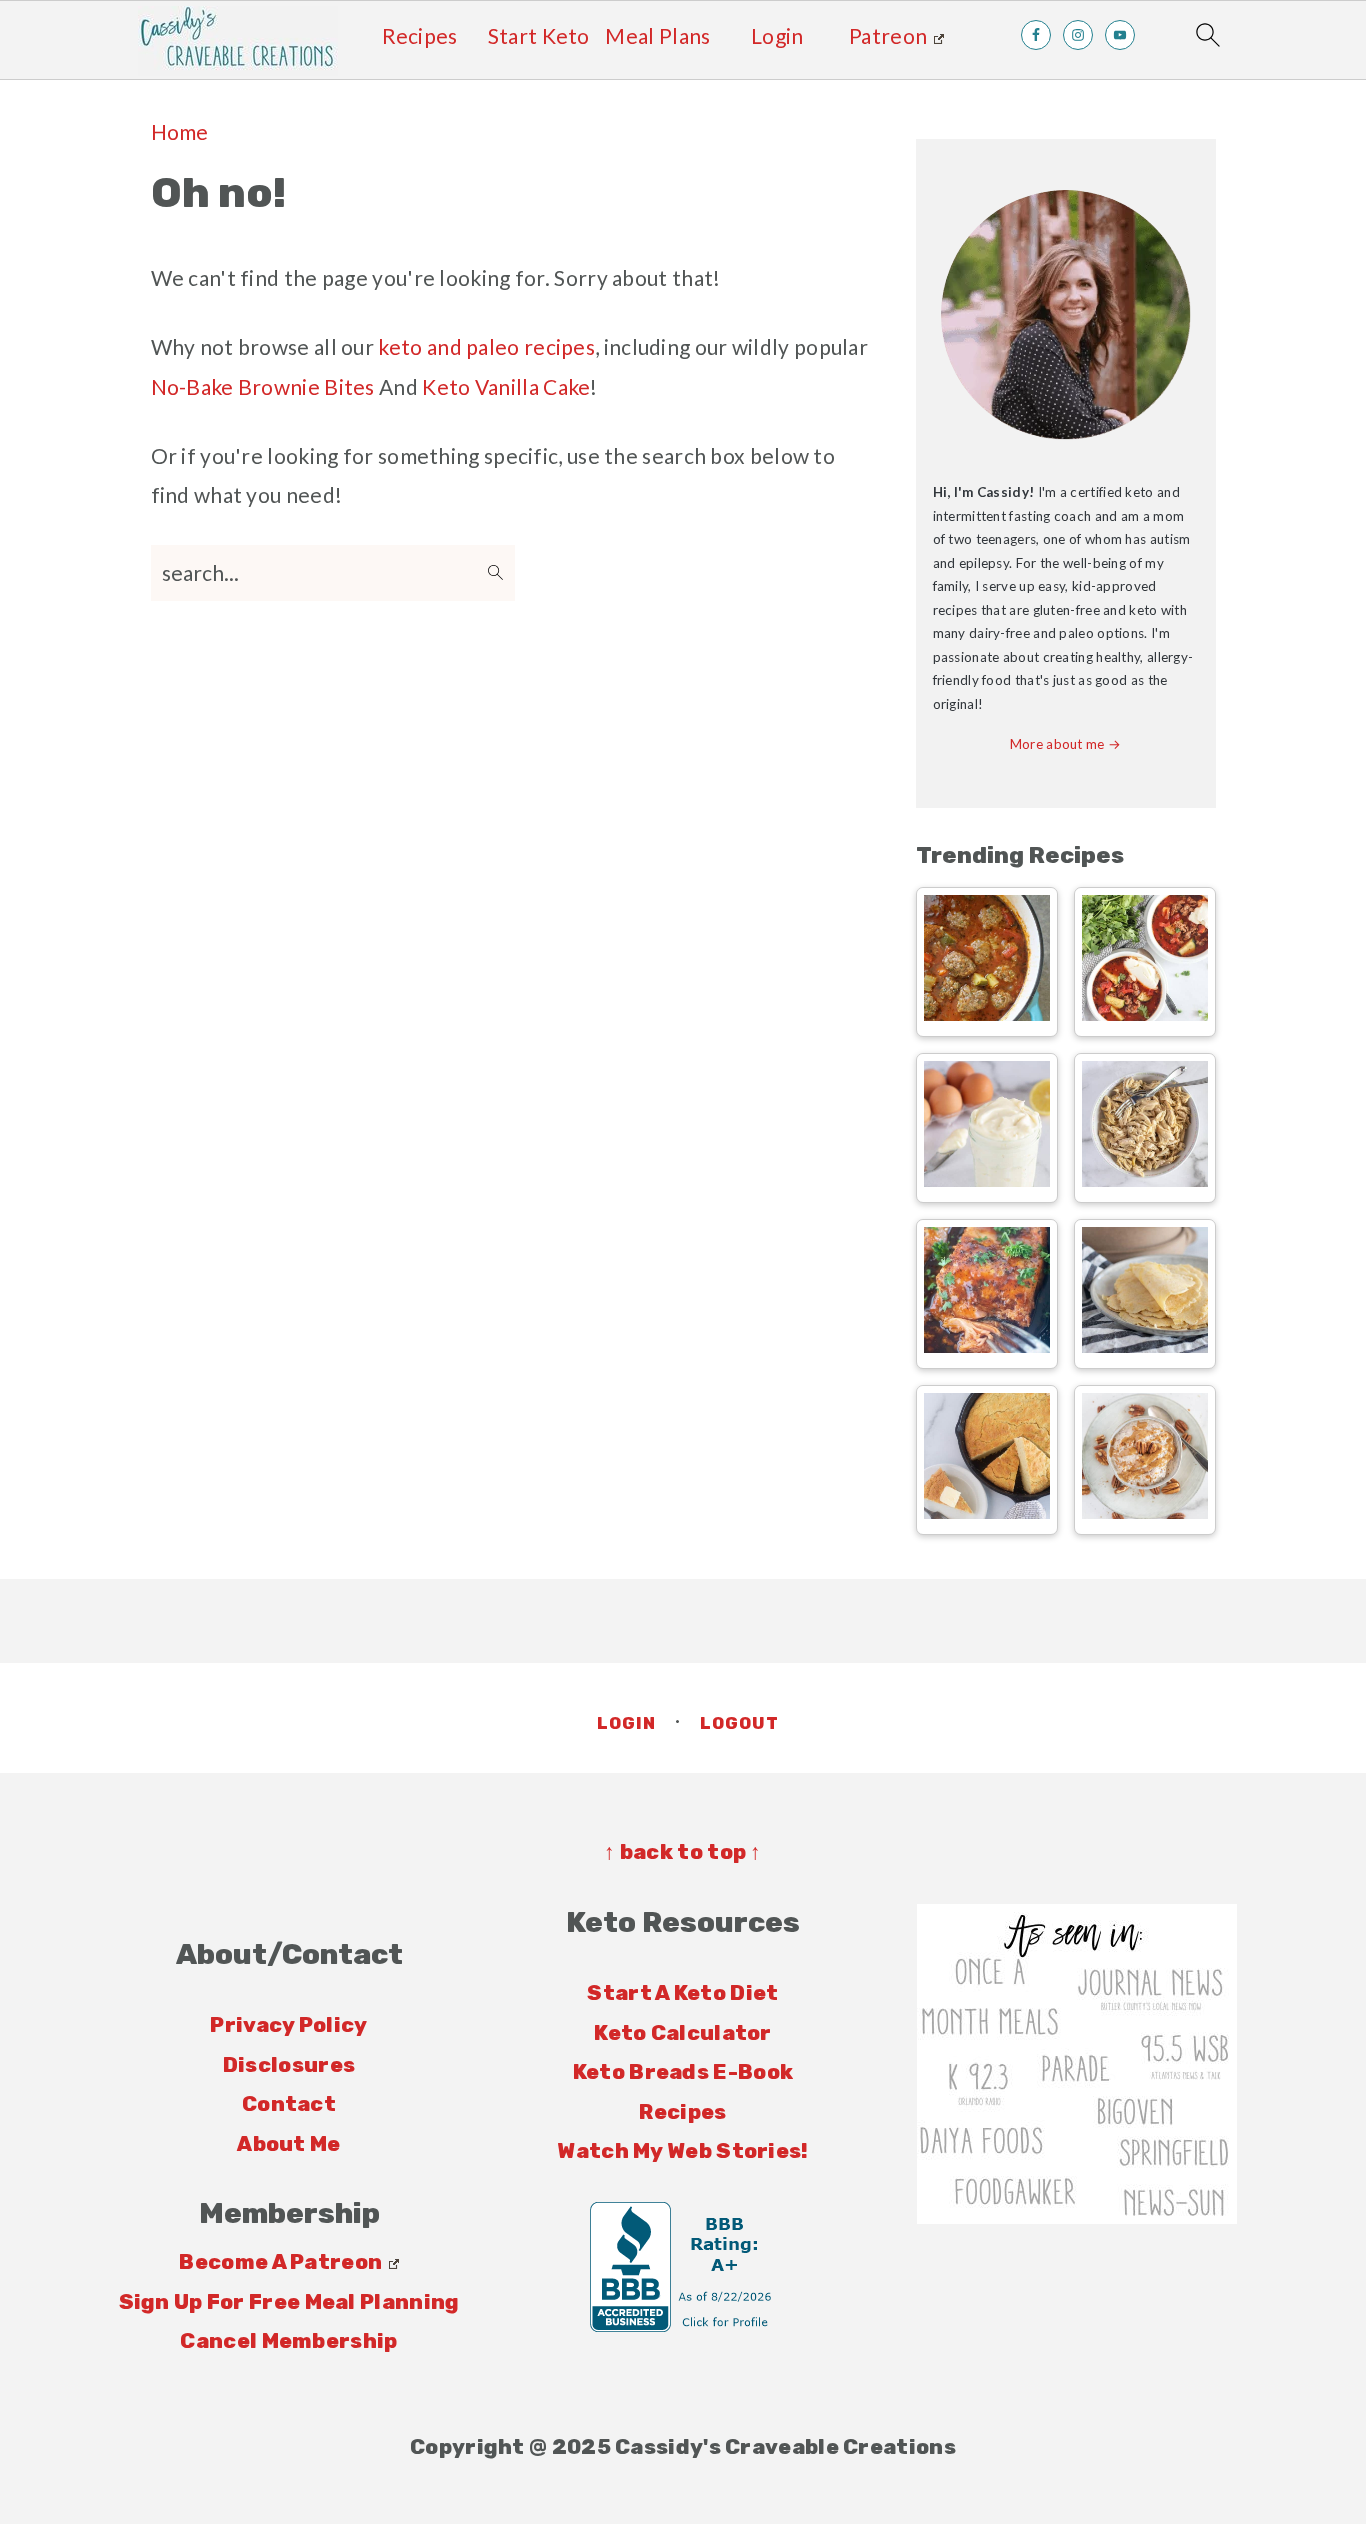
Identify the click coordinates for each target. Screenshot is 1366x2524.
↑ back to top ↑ (683, 1851)
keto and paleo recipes (486, 346)
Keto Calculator (683, 2032)
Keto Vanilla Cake (506, 386)
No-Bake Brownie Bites (263, 386)
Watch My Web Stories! (682, 2150)
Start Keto (539, 35)
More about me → (1066, 744)
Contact (289, 2103)
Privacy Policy (288, 2024)
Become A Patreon (280, 2261)
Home (180, 131)
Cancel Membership (288, 2340)
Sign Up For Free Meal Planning (289, 2301)
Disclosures (289, 2064)
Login (777, 35)
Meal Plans (657, 35)
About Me (288, 2143)
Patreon (888, 35)
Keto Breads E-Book (683, 2071)
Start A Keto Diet (682, 1992)
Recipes (420, 35)
